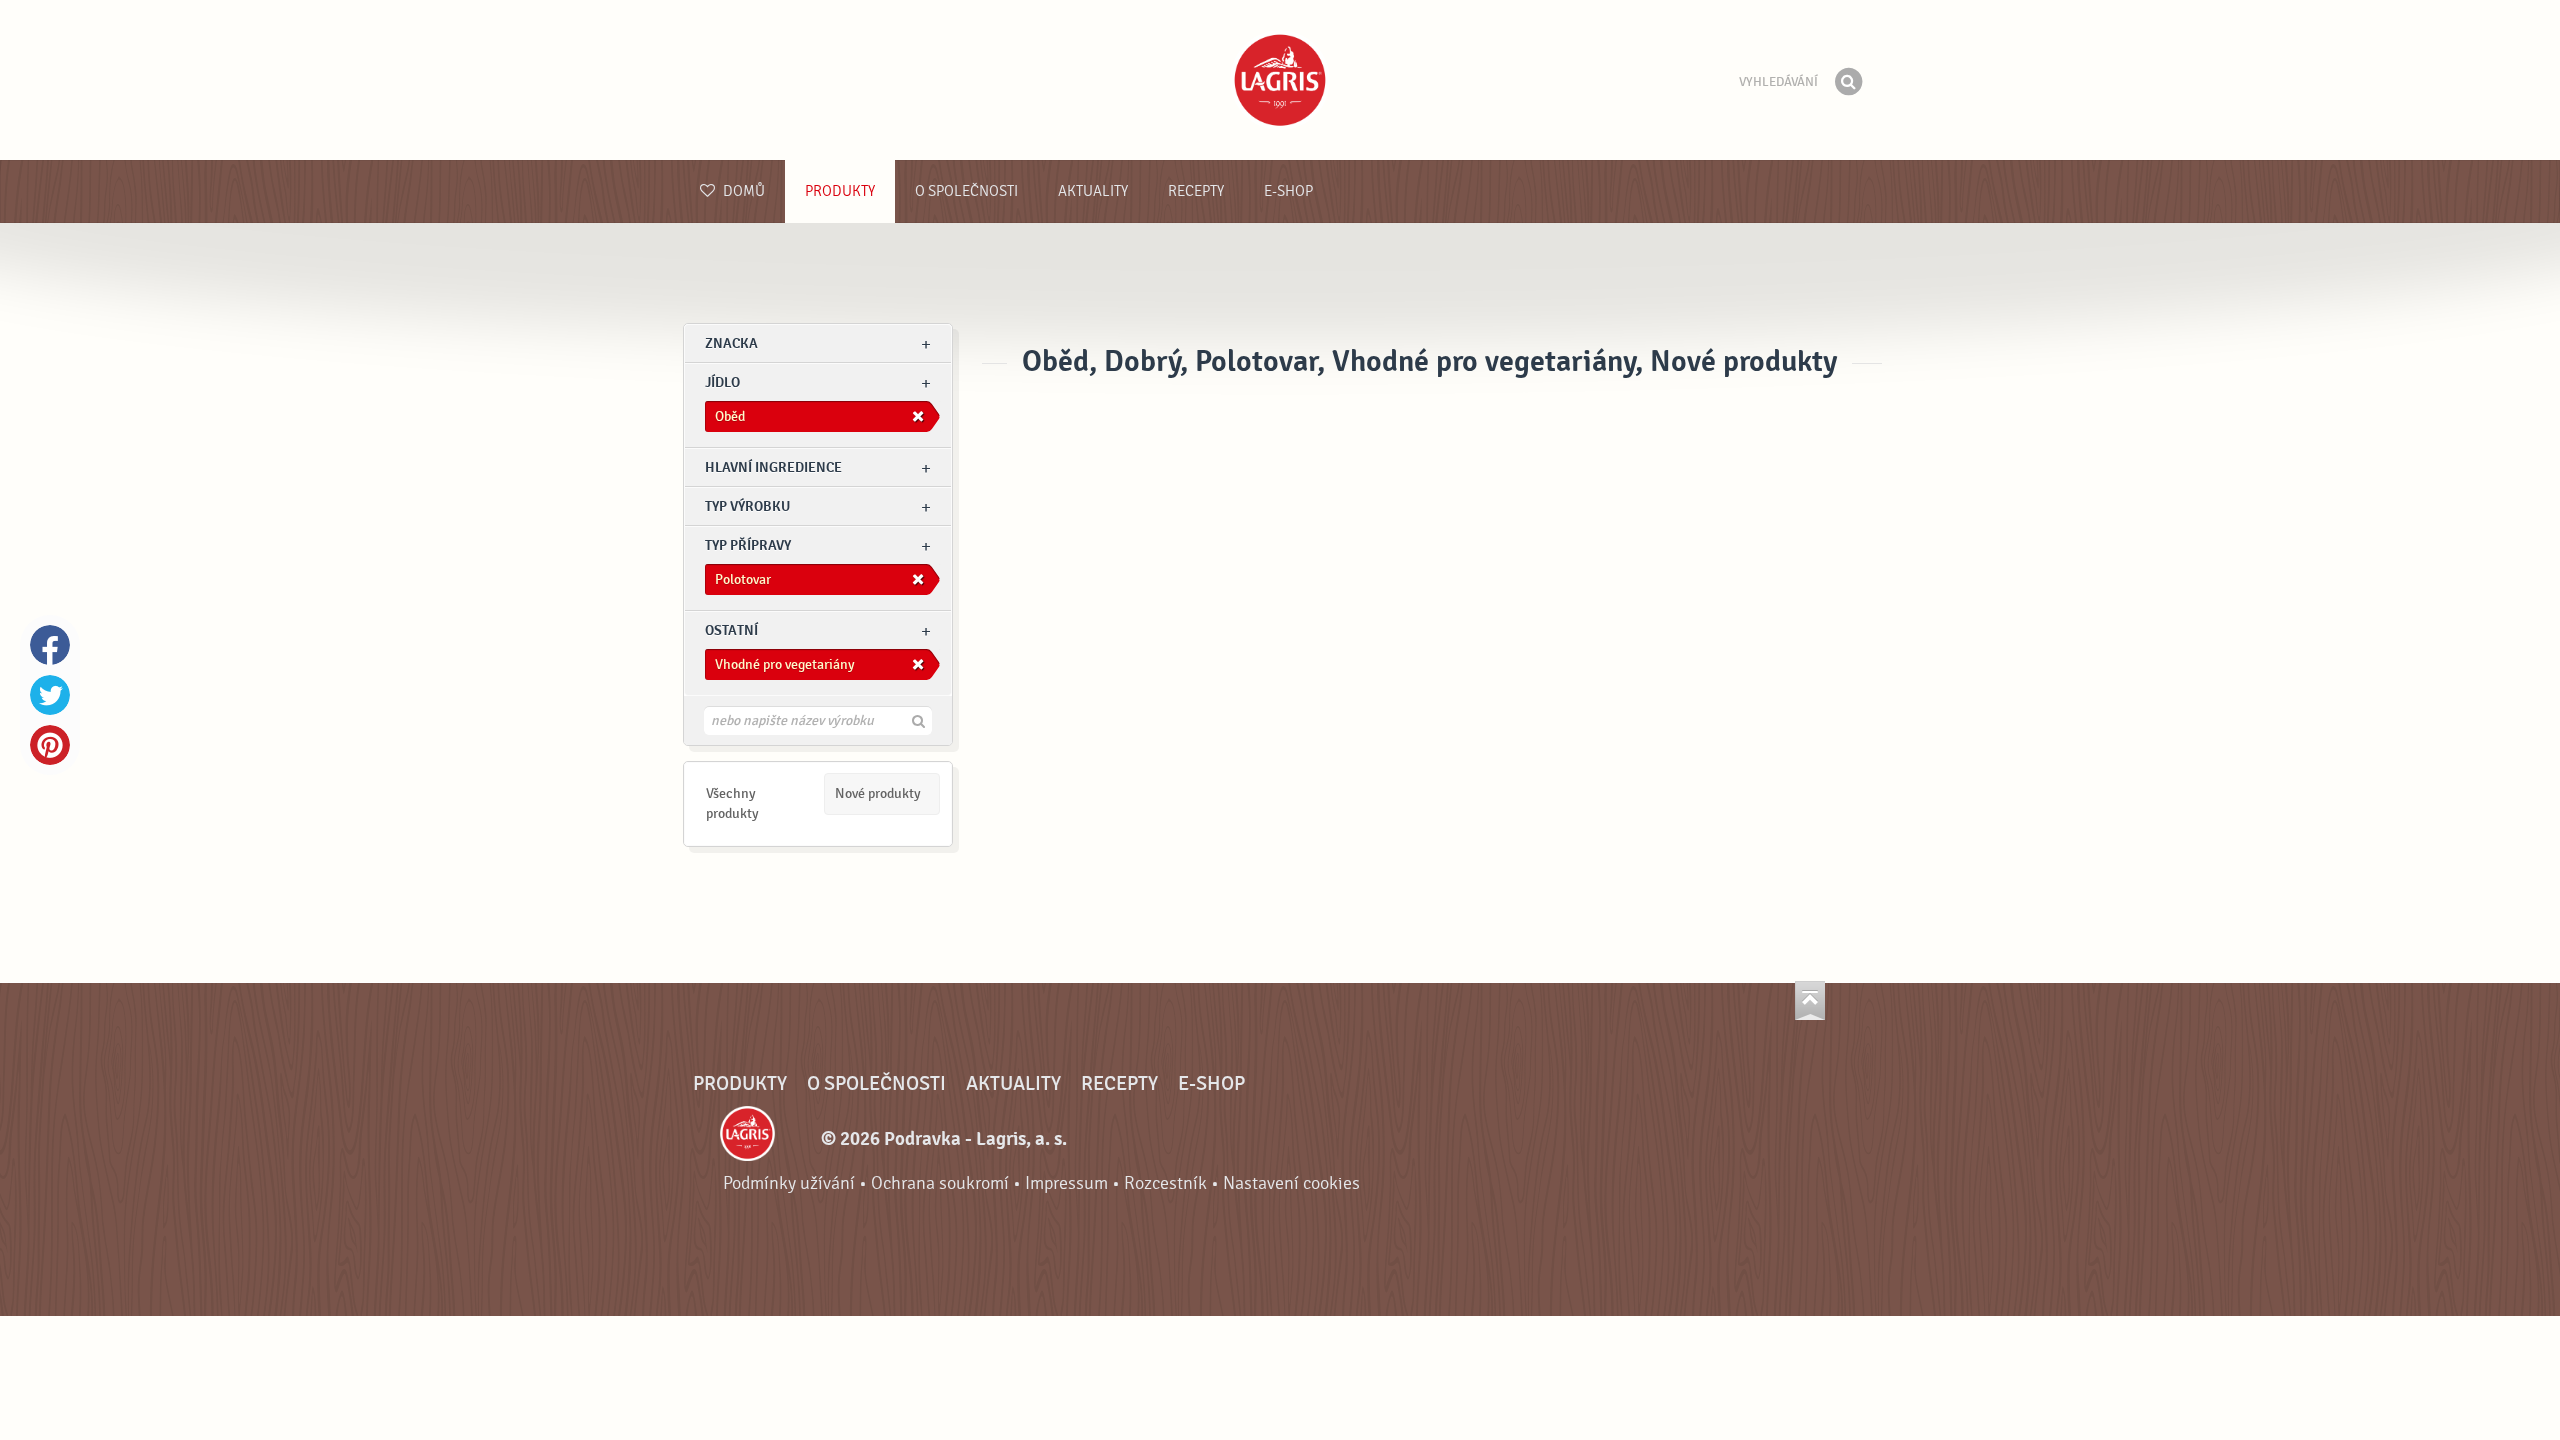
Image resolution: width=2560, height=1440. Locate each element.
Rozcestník (1165, 1183)
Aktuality (1093, 191)
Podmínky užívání (789, 1183)
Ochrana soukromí (940, 1183)
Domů (742, 191)
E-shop (1288, 191)
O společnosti (966, 191)
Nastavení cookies (1291, 1183)
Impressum (1066, 1183)
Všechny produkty (732, 803)
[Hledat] (1848, 82)
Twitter (50, 695)
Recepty (1196, 191)
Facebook (50, 645)
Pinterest (50, 745)
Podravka (1280, 80)
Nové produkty (878, 793)
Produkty (840, 191)
